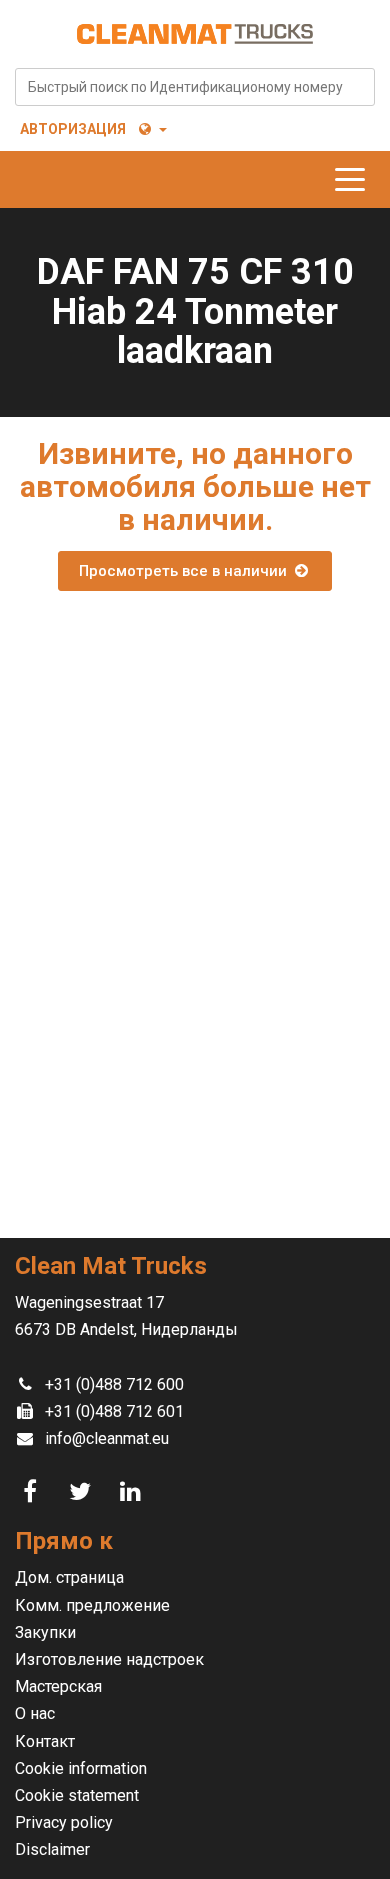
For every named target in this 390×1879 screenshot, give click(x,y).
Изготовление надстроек (109, 1659)
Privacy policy (64, 1822)
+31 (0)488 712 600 (114, 1384)
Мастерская (58, 1686)
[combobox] (195, 87)
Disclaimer (52, 1849)
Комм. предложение (92, 1605)
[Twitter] (83, 1492)
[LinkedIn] (133, 1492)
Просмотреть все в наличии (185, 571)
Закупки (45, 1632)
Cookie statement (77, 1795)
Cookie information (81, 1768)
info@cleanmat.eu (107, 1438)
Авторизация (73, 129)
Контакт (45, 1741)
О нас (35, 1713)
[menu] (355, 179)
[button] (151, 129)
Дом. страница (69, 1577)
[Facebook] (33, 1492)
